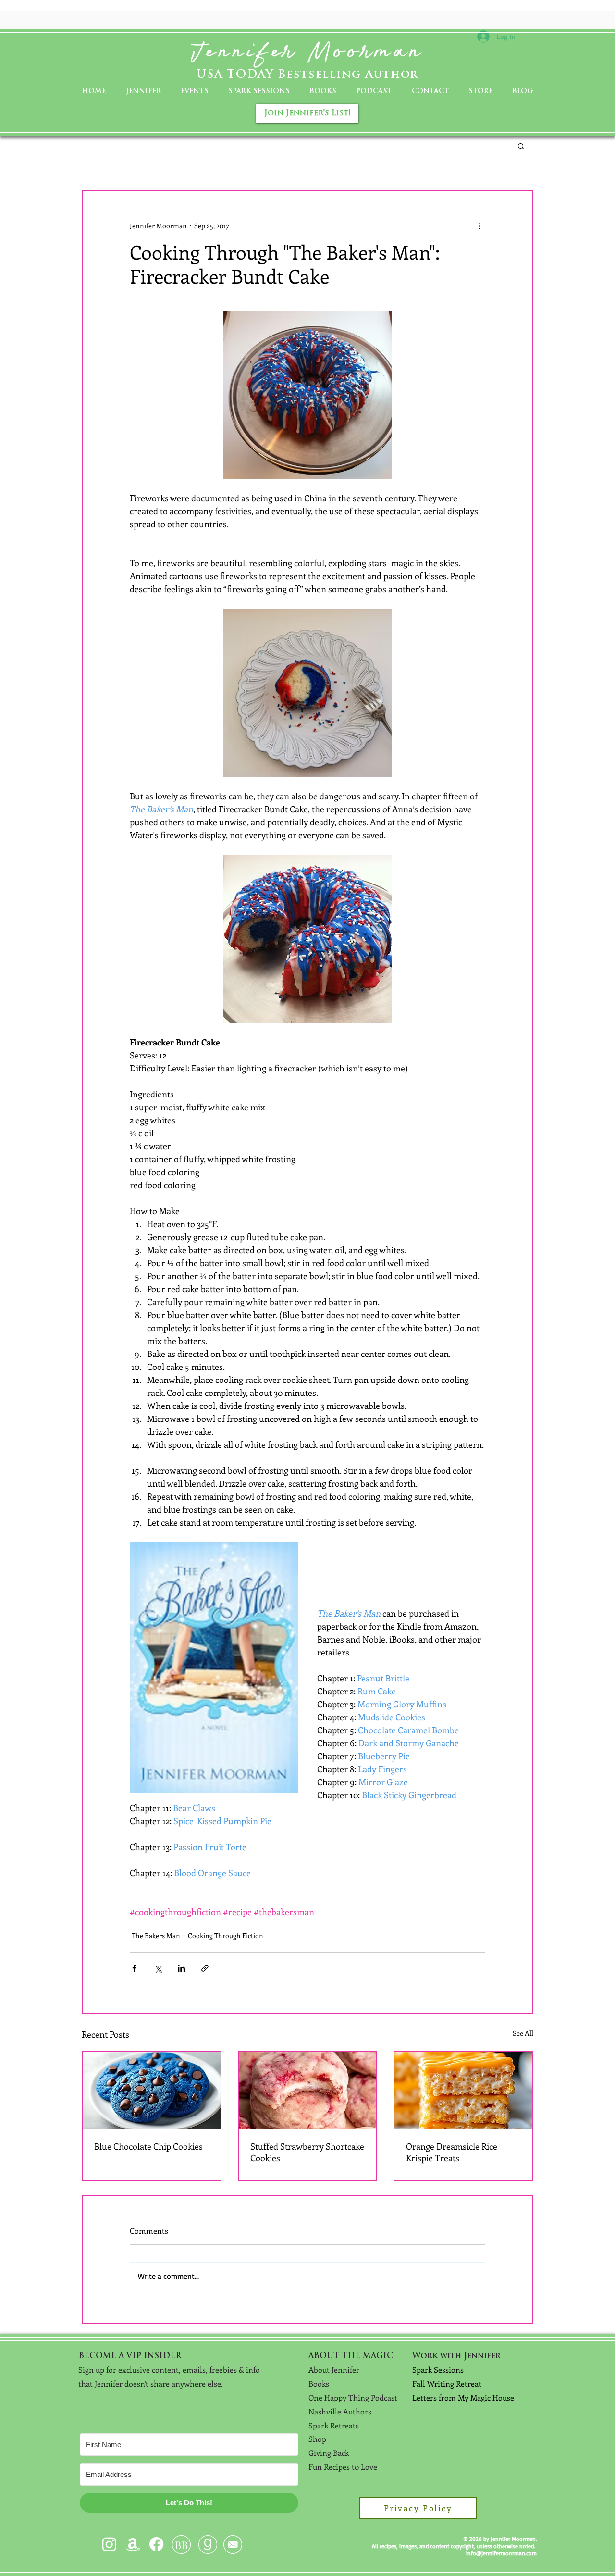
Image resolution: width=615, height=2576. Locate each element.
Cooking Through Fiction (226, 1935)
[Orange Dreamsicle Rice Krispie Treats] (463, 2090)
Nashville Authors (340, 2411)
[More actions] (480, 225)
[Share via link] (205, 1968)
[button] (521, 146)
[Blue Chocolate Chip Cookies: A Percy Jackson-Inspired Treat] (152, 2090)
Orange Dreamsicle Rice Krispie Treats (452, 2152)
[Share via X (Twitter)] (158, 1968)
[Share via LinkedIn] (181, 1968)
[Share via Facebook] (134, 1968)
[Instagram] (109, 2544)
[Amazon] (133, 2544)
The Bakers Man (156, 1935)
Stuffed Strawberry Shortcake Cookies (307, 2152)
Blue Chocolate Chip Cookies (148, 2146)
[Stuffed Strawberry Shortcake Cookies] (308, 2090)
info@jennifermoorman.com (501, 2553)
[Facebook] (156, 2544)
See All (523, 2033)
